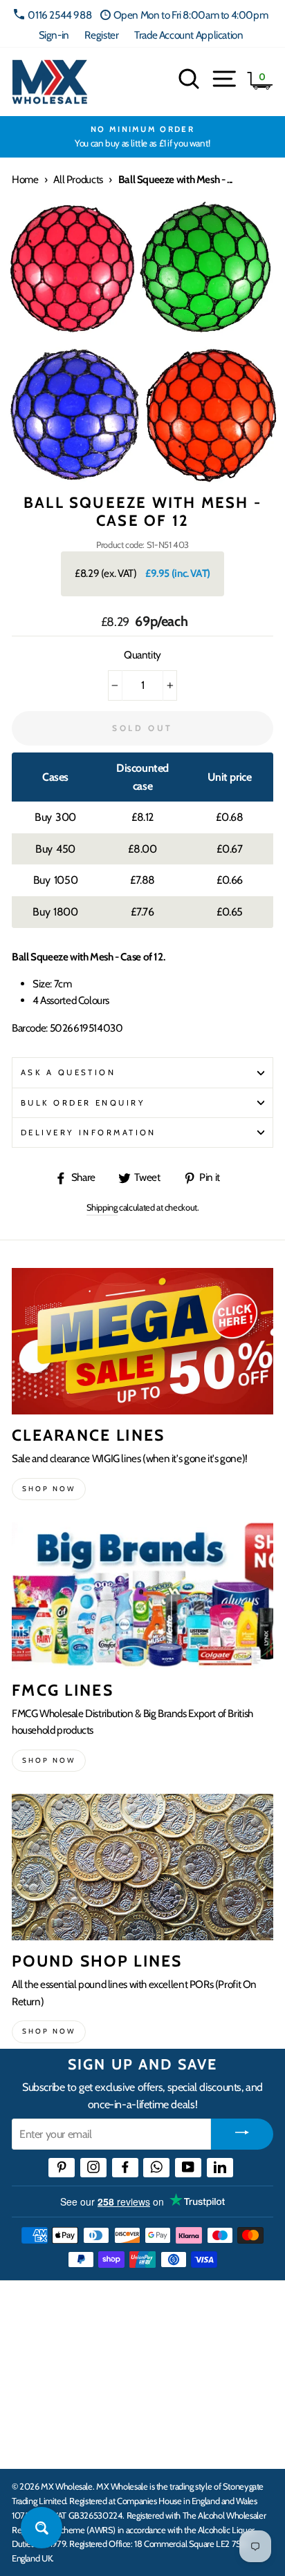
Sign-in (54, 35)
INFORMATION (50, 2358)
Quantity (142, 655)
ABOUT (30, 2400)
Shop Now (49, 2031)
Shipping (102, 1207)
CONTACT (37, 2443)
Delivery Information (89, 1133)
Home (25, 179)
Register (101, 35)
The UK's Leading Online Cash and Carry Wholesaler (138, 2309)
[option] (142, 137)
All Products (78, 179)
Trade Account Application (189, 35)
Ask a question (68, 1072)
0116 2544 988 (59, 15)
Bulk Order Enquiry (83, 1103)
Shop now (49, 1489)
